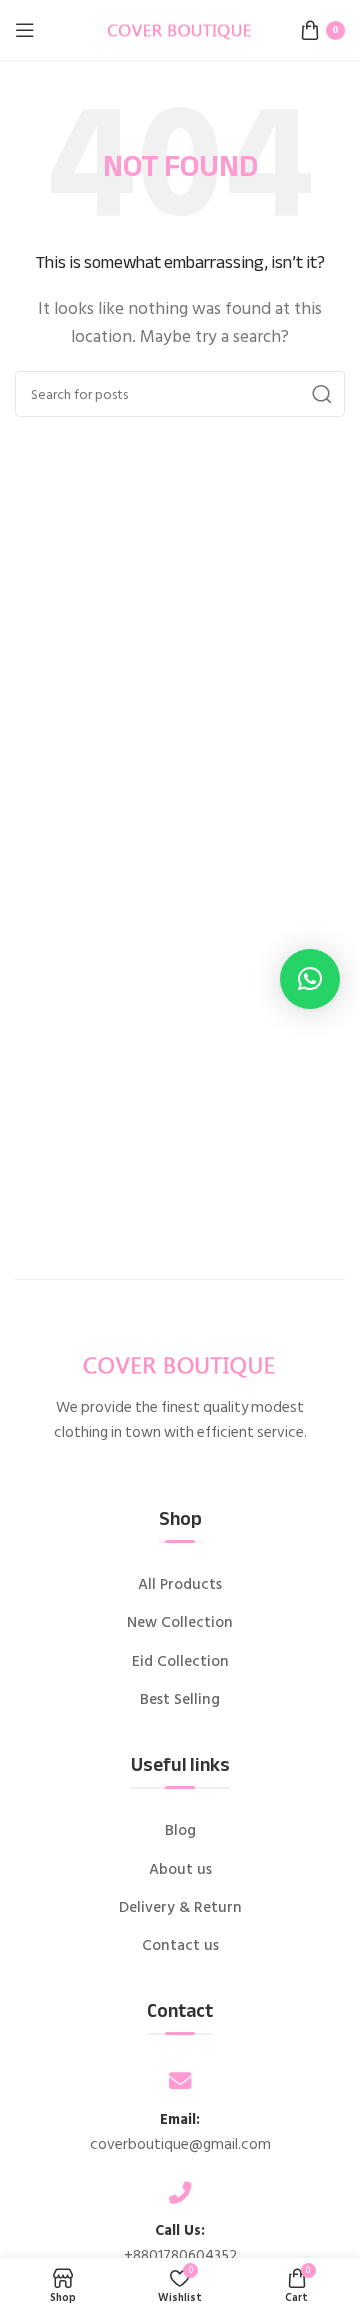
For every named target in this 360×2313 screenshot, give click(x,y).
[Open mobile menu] (25, 30)
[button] (310, 979)
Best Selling (180, 1700)
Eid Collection (180, 1662)
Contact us (180, 1946)
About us (180, 1870)
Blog (180, 1831)
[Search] (322, 394)
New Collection (180, 1623)
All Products (180, 1585)
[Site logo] (180, 29)
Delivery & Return (180, 1908)
